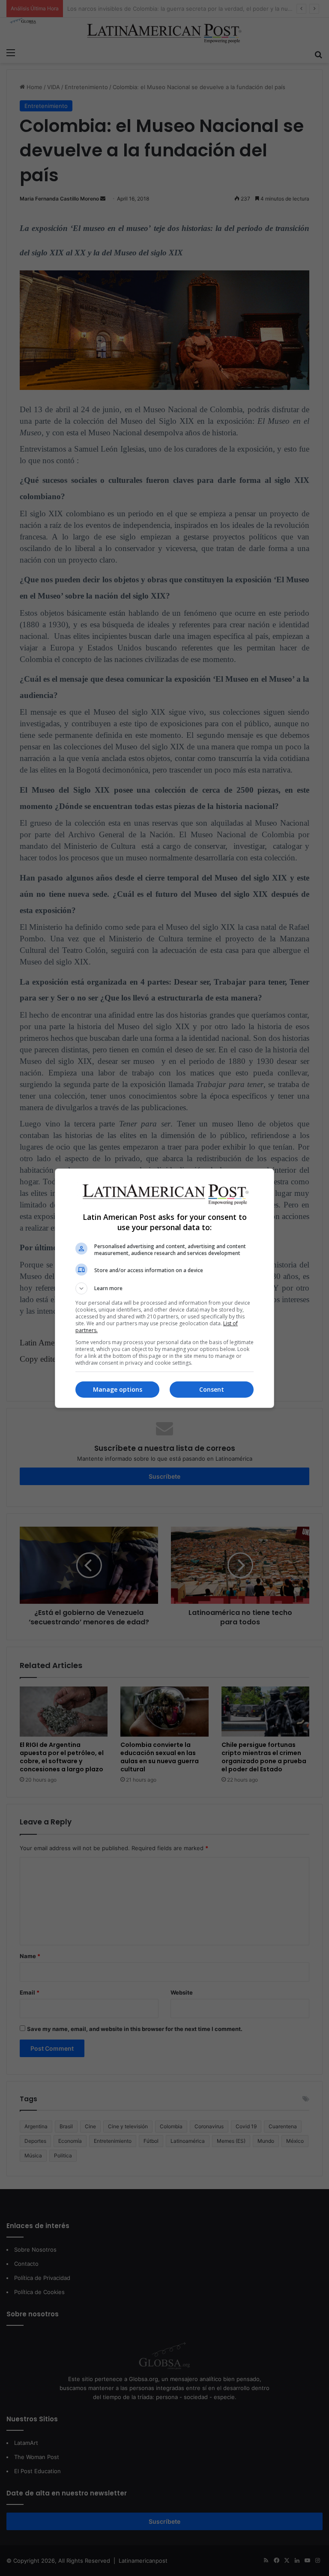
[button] (164, 1288)
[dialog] (164, 1288)
